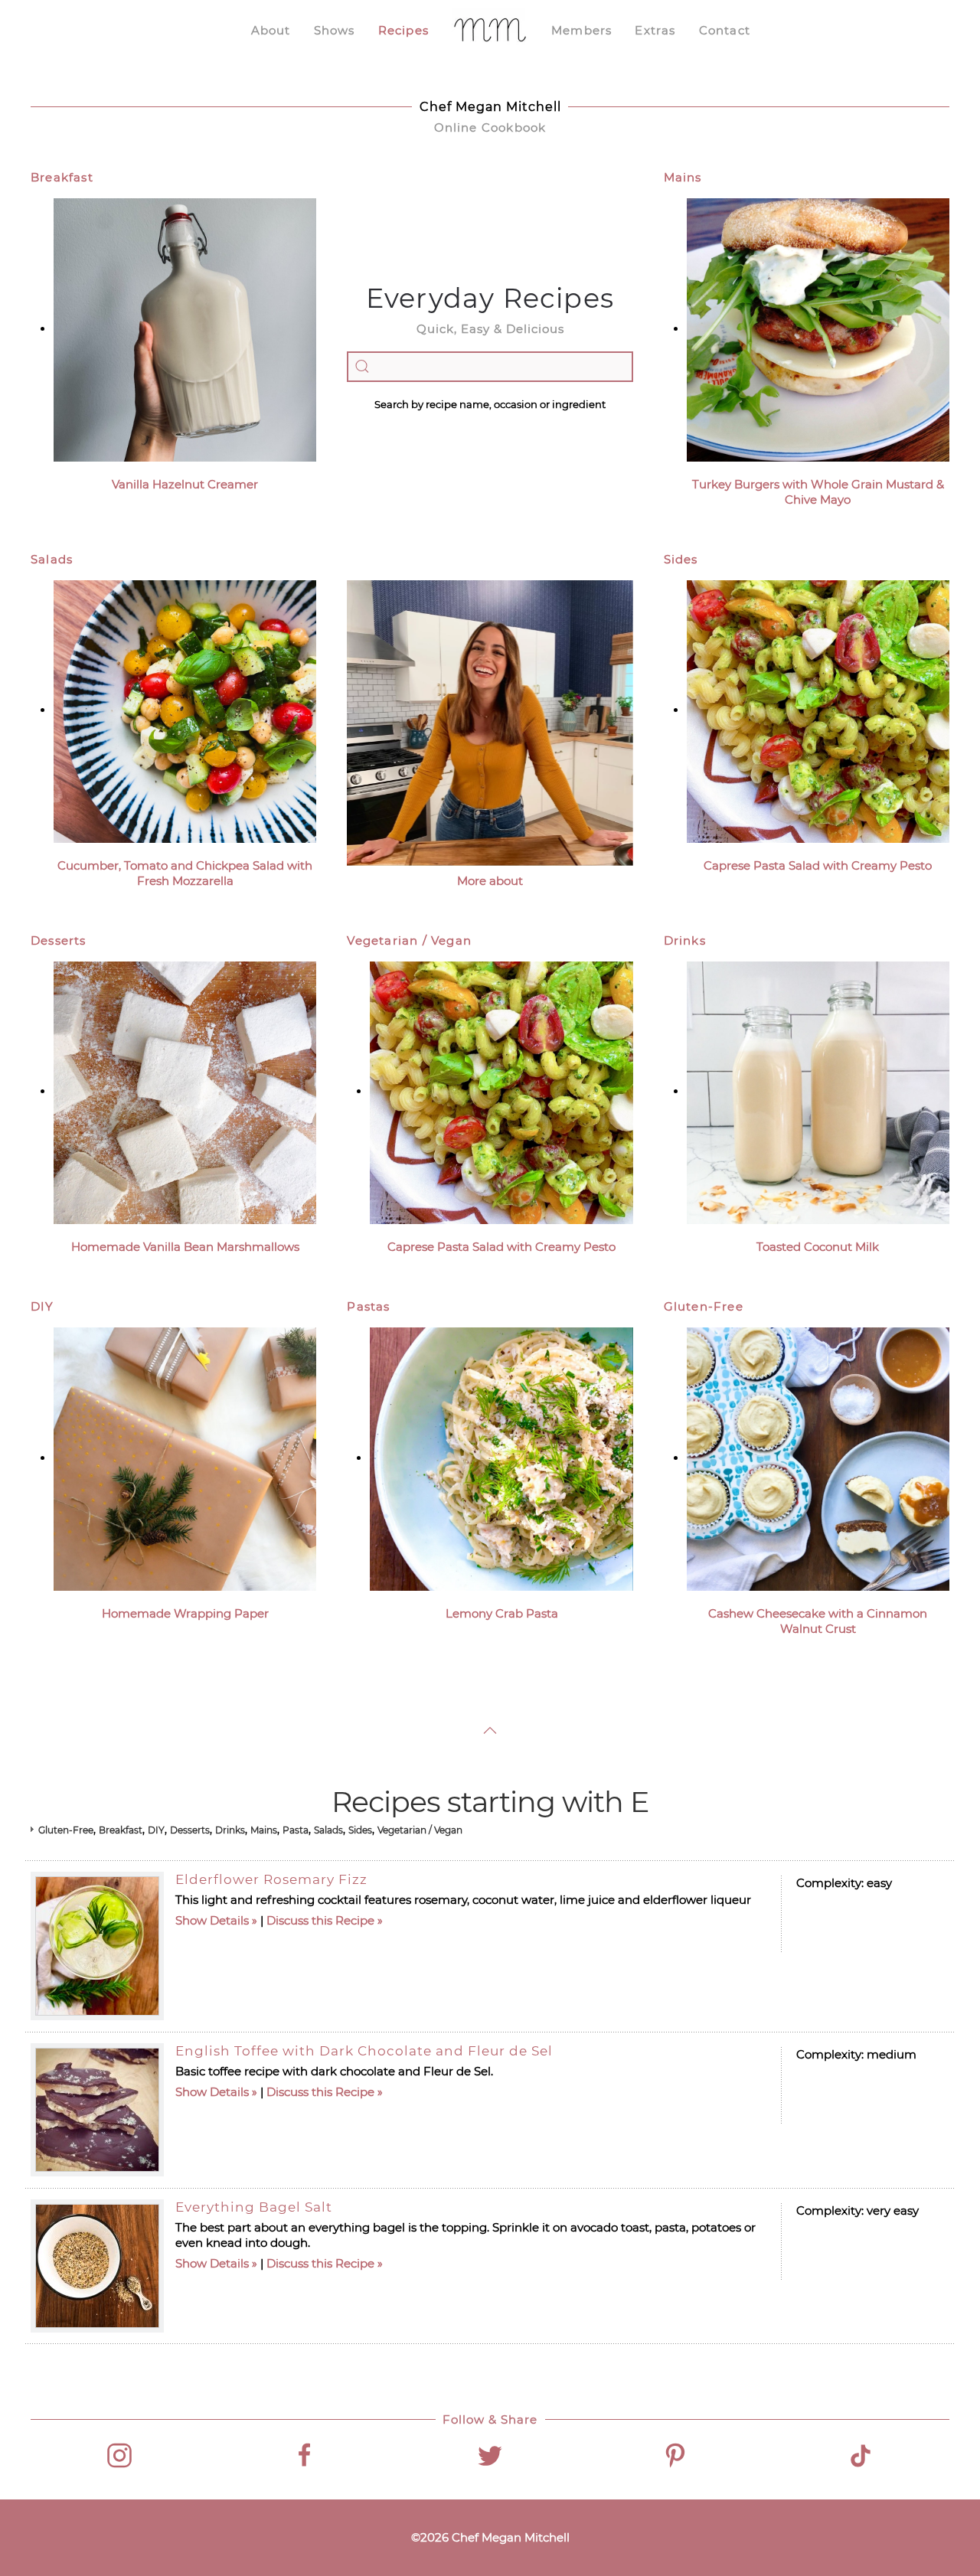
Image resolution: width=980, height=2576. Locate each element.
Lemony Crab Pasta (502, 1613)
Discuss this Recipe (320, 1920)
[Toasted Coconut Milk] (818, 1091)
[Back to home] (490, 31)
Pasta (296, 1830)
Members (581, 30)
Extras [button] (655, 30)
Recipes (403, 30)
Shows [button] (335, 30)
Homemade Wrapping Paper (185, 1613)
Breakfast (62, 177)
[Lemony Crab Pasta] (501, 1458)
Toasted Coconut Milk (818, 1247)
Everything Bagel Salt (254, 2207)
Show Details (212, 1920)
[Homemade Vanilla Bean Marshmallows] (185, 1091)
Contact (725, 30)
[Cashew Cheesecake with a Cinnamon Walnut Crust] (818, 1458)
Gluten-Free (704, 1306)
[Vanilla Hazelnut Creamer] (185, 329)
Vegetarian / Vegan (409, 940)
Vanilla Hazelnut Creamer (185, 484)
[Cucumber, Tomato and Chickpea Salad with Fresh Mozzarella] (185, 710)
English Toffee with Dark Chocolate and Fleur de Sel (364, 2051)
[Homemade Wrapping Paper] (185, 1458)
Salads (52, 559)
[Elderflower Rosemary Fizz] (97, 1946)
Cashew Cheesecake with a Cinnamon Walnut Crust (818, 1621)
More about (490, 881)
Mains (683, 177)
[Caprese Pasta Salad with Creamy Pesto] (818, 710)
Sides (681, 559)
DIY (42, 1306)
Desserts (59, 940)
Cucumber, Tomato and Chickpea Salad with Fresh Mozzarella (185, 873)
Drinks (685, 940)
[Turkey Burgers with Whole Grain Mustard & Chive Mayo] (818, 329)
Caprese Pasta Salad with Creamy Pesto (818, 865)
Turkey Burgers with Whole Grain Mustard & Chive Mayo (818, 492)
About (271, 30)
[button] (490, 1730)
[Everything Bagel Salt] (97, 2266)
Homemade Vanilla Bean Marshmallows (185, 1247)
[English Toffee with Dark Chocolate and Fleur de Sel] (97, 2110)
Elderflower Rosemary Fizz (271, 1879)
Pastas (368, 1306)
